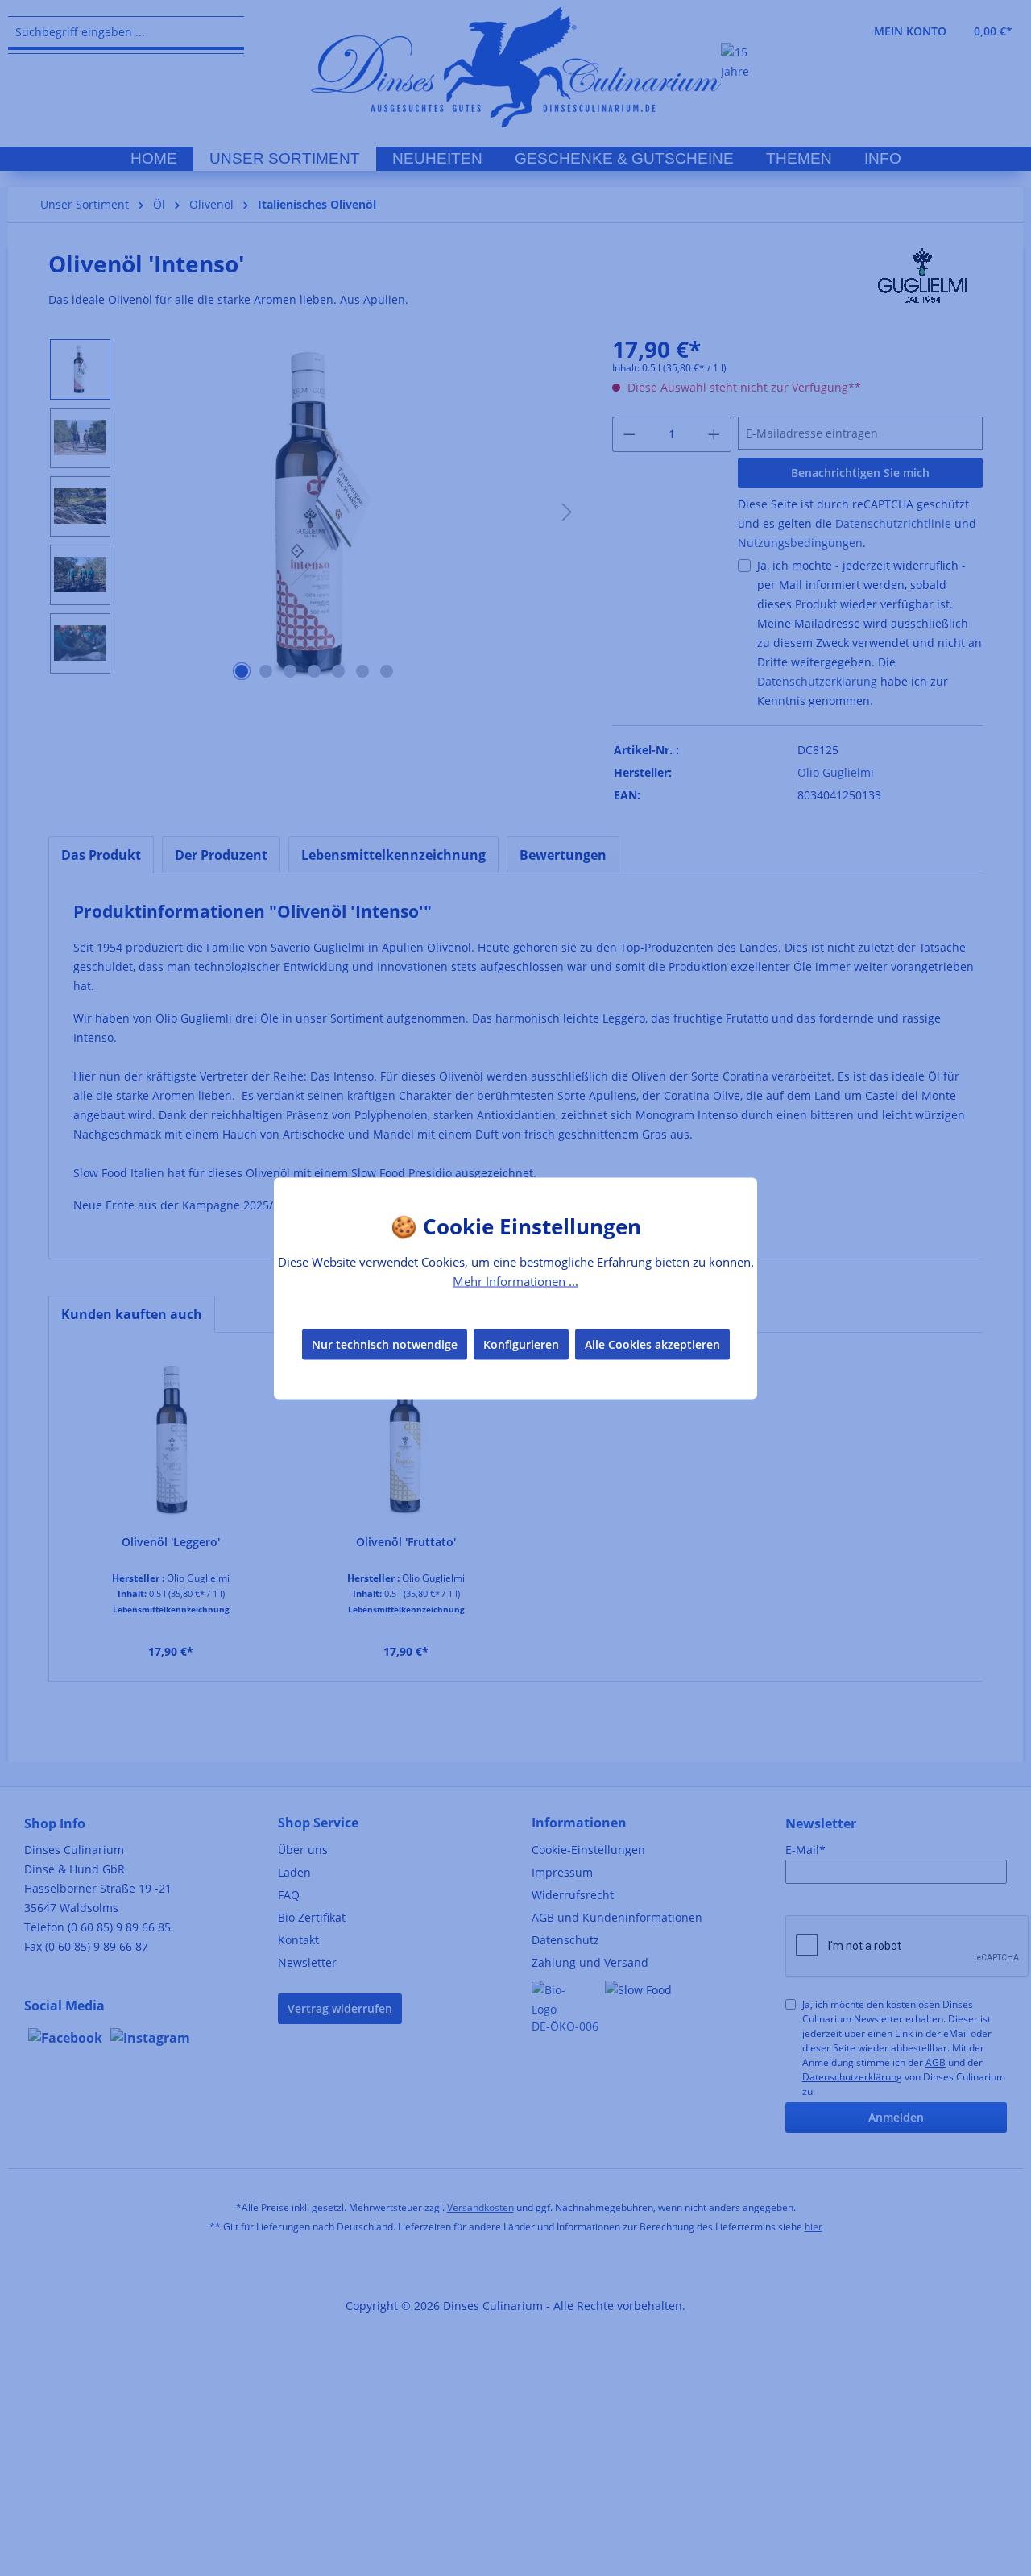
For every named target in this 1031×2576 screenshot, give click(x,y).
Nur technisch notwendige (385, 1344)
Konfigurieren (521, 1344)
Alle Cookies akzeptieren (652, 1344)
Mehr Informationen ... (515, 1280)
